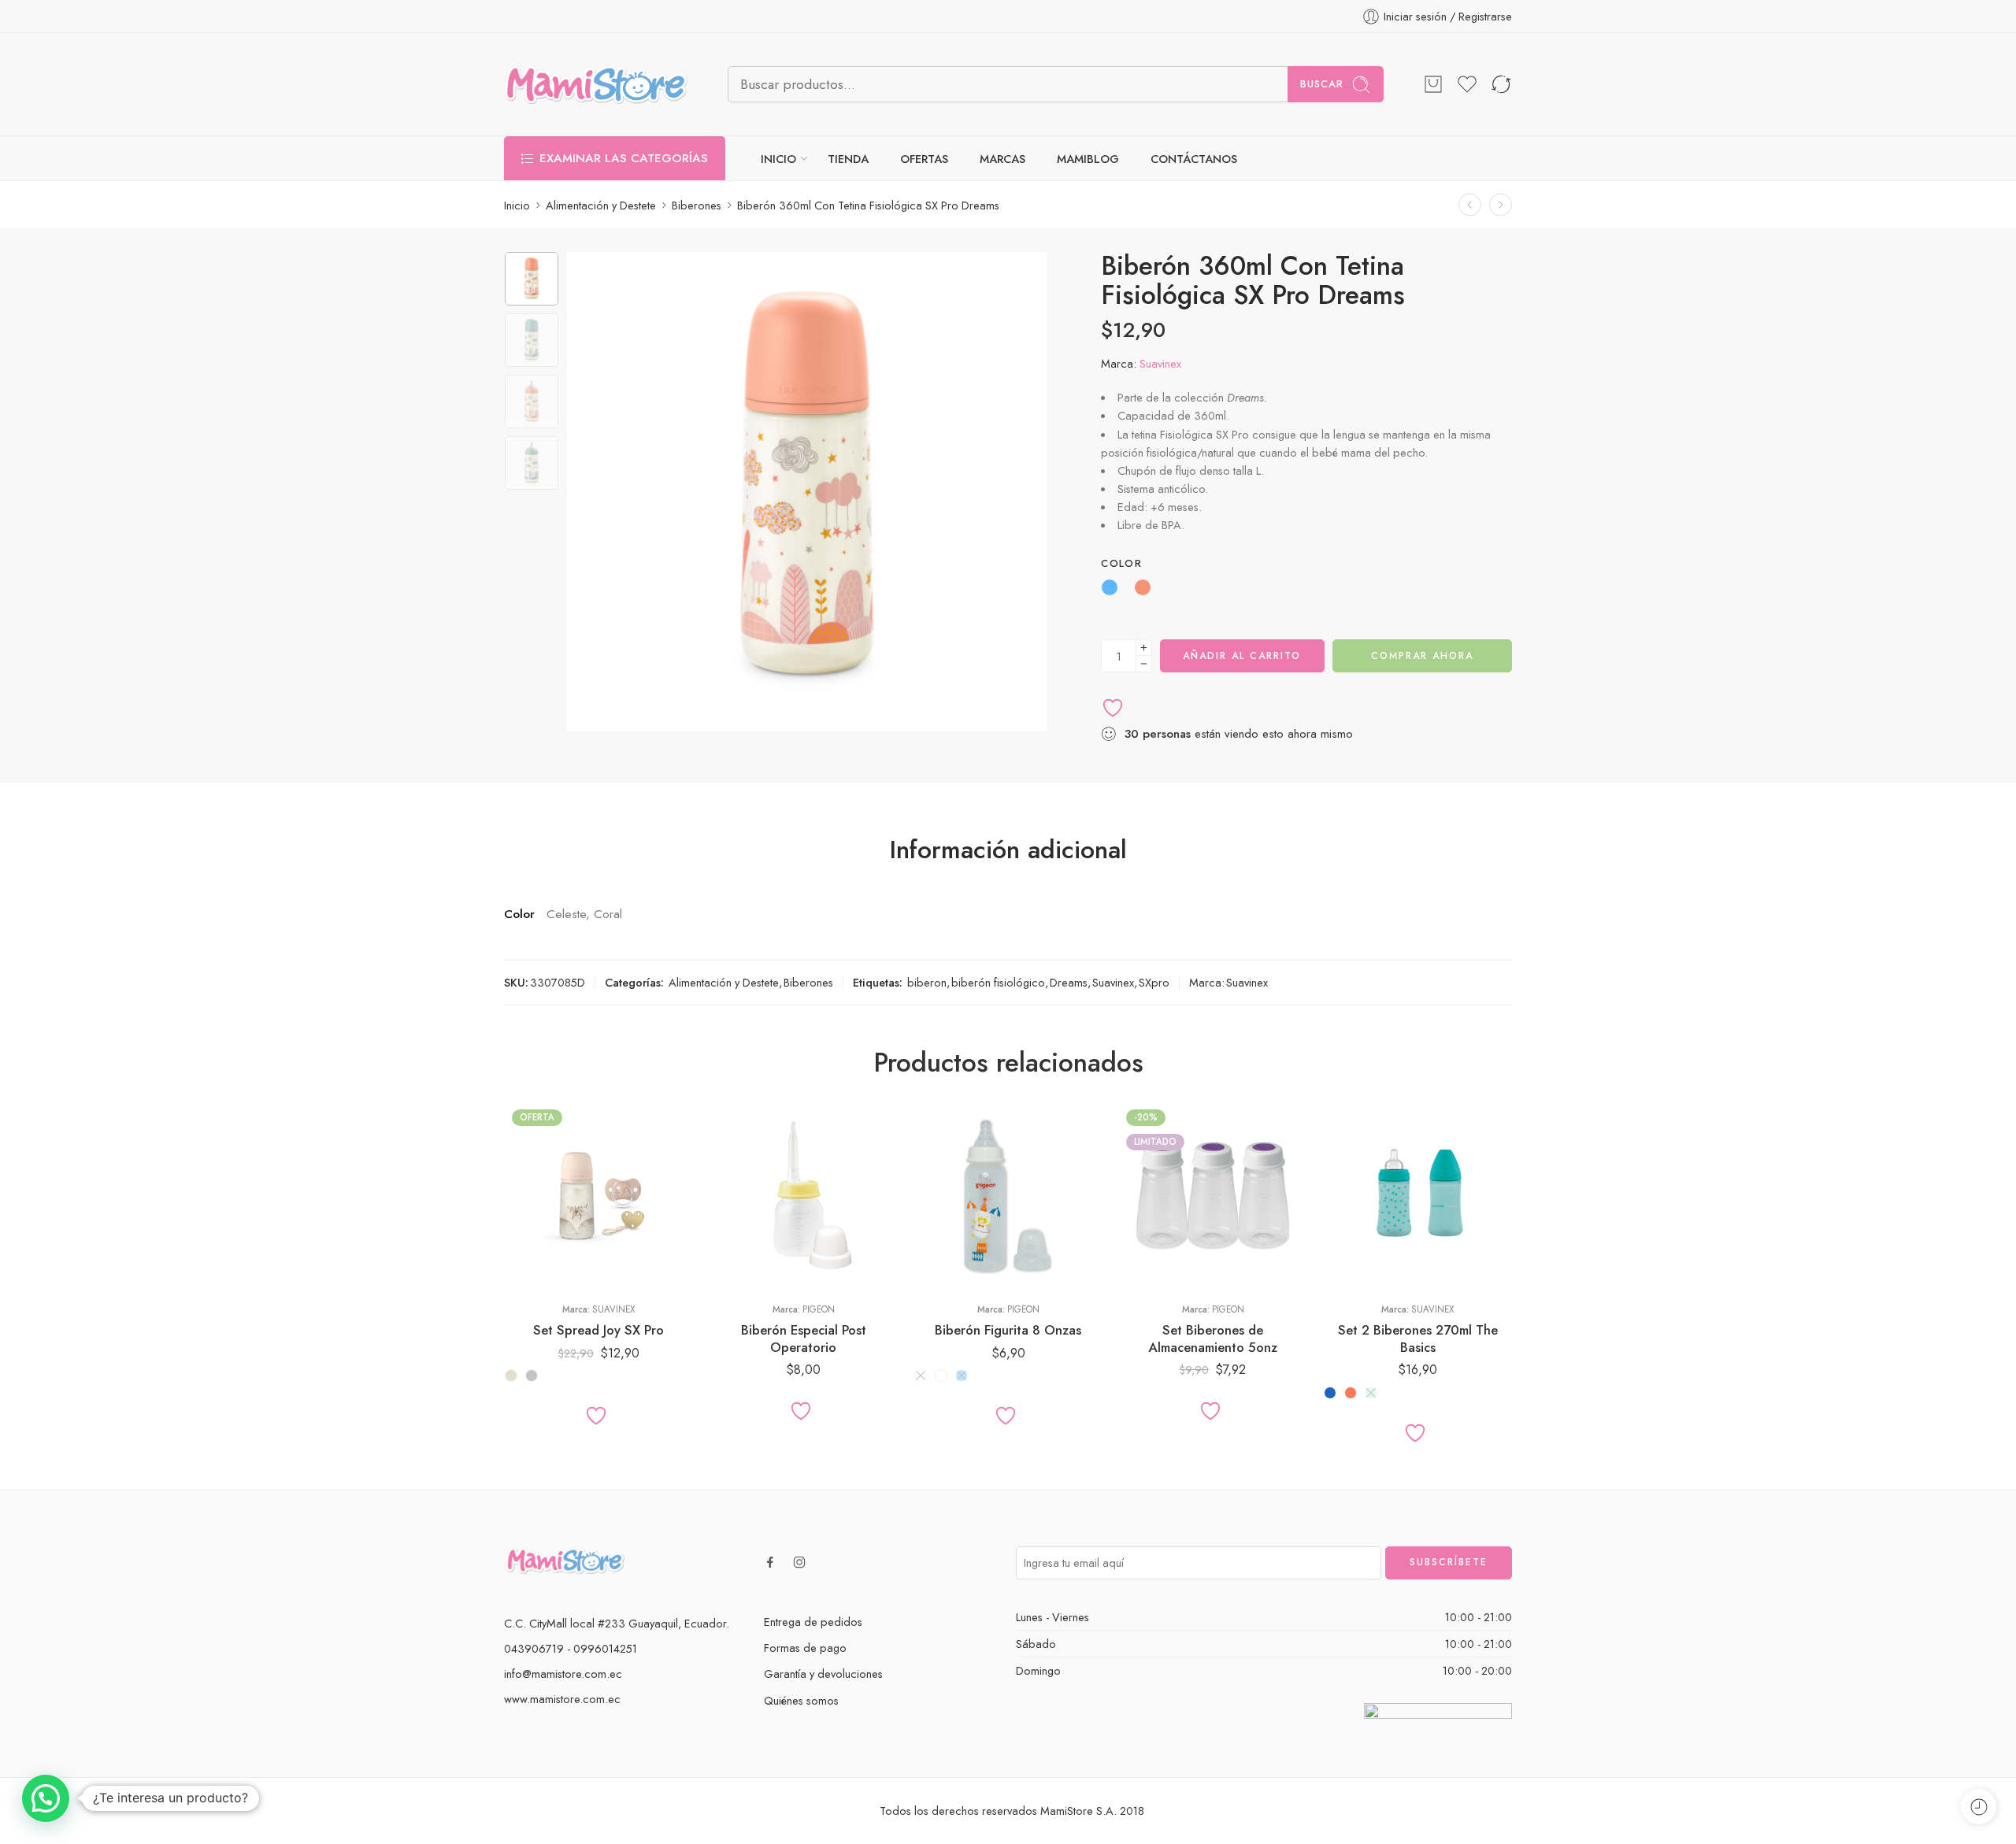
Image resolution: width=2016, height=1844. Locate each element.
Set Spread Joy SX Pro (598, 1330)
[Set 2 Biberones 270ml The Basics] (1417, 1196)
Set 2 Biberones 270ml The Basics (1418, 1339)
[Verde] (1371, 1393)
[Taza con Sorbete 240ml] (1470, 205)
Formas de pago (805, 1648)
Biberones (697, 205)
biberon (927, 982)
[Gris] (532, 1376)
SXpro (1154, 982)
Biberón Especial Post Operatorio (804, 1339)
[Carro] (1433, 84)
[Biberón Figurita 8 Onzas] (1008, 1196)
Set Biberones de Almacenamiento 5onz (1213, 1339)
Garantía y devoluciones (823, 1674)
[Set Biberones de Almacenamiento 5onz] (1213, 1196)
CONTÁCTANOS (1194, 159)
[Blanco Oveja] (941, 1376)
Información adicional (1008, 850)
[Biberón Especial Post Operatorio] (803, 1196)
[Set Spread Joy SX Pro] (598, 1196)
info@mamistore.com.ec (563, 1674)
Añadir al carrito (1242, 656)
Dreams (1069, 982)
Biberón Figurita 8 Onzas (1008, 1330)
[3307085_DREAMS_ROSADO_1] (532, 279)
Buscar (1322, 84)
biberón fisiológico (998, 982)
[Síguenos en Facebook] (770, 1562)
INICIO (778, 159)
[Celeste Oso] (962, 1376)
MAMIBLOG (1088, 159)
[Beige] (511, 1376)
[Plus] (1144, 648)
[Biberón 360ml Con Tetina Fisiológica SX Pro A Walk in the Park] (1501, 205)
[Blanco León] (921, 1376)
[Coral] (1351, 1393)
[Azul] (1330, 1393)
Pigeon (819, 1309)
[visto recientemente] (1979, 1807)
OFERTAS (924, 159)
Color (1121, 564)
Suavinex (1160, 363)
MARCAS (1002, 159)
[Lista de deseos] (1467, 84)
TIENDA (848, 159)
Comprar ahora (1422, 656)
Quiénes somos (801, 1700)
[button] (46, 1798)
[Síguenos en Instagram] (799, 1562)
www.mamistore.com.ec (562, 1699)
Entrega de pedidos (813, 1622)
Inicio (517, 205)
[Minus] (1144, 664)
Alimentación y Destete (601, 205)
